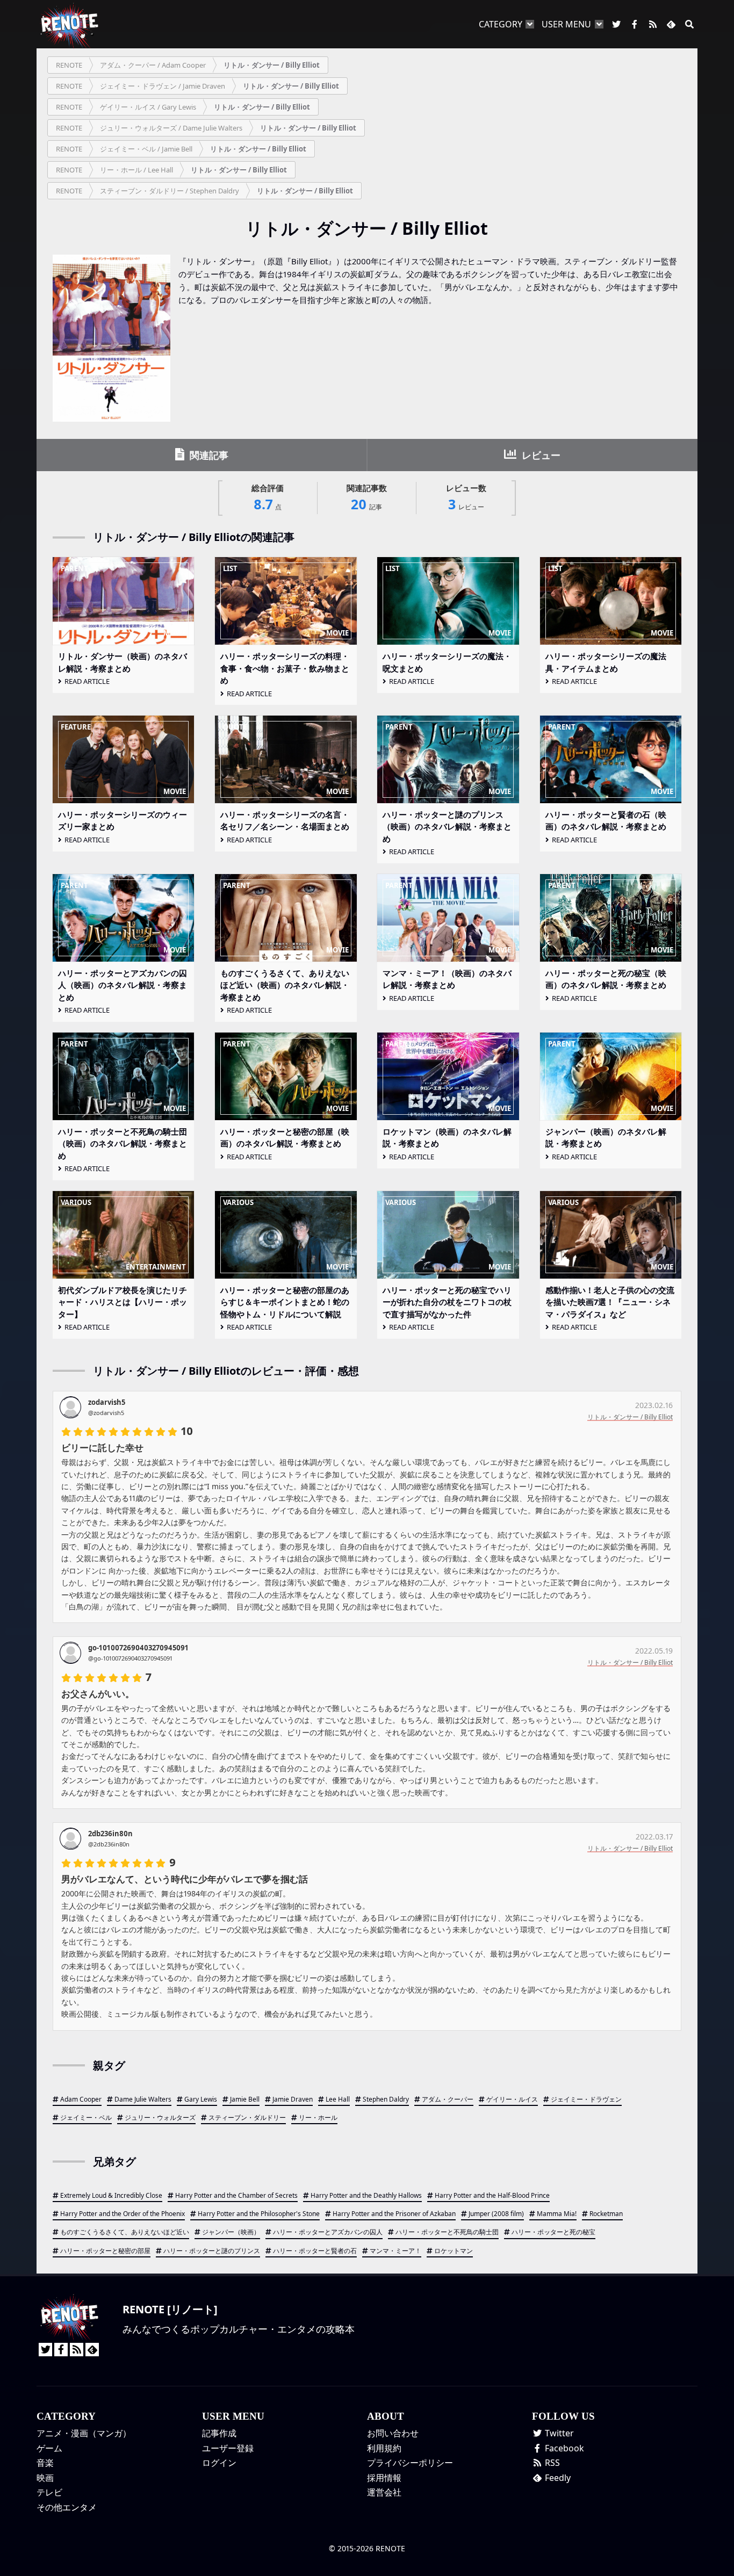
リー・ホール (318, 2117)
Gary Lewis (201, 2099)
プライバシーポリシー (410, 2463)
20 (367, 498)
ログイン (219, 2463)
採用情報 (384, 2478)
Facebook (563, 2448)
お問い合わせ (393, 2433)
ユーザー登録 (228, 2448)
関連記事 (208, 455)
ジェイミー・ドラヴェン (586, 2099)
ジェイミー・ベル (86, 2117)
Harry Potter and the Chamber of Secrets (236, 2195)
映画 (45, 2478)
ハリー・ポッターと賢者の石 (315, 2251)
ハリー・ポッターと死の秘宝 (553, 2232)
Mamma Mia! (557, 2214)
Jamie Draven (293, 2099)
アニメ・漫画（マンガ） (84, 2433)
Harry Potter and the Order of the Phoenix (123, 2214)
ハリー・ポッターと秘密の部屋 (105, 2251)
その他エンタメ (67, 2507)
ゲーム (49, 2448)
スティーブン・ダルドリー (247, 2117)
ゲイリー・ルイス (512, 2099)
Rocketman (606, 2214)
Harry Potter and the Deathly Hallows (366, 2195)
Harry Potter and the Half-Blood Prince (492, 2195)
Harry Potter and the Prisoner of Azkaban (394, 2214)
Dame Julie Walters (143, 2099)
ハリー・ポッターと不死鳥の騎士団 (447, 2232)
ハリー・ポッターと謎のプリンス (212, 2251)
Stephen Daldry (386, 2099)
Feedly (557, 2478)
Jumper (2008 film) (496, 2214)
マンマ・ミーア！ (395, 2251)
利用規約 (384, 2448)
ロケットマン (454, 2251)
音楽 (45, 2463)
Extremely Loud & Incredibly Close (111, 2195)
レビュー (540, 455)
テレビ (49, 2492)
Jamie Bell (245, 2099)
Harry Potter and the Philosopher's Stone (259, 2214)
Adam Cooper (81, 2099)
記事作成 (219, 2433)
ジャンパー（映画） (231, 2232)
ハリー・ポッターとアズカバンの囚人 (328, 2232)
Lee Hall (338, 2099)
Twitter (558, 2433)
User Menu (566, 24)
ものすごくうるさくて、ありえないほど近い (125, 2232)
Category (501, 24)
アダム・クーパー (448, 2099)
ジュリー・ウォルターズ (160, 2117)
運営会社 (384, 2492)
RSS (551, 2463)
